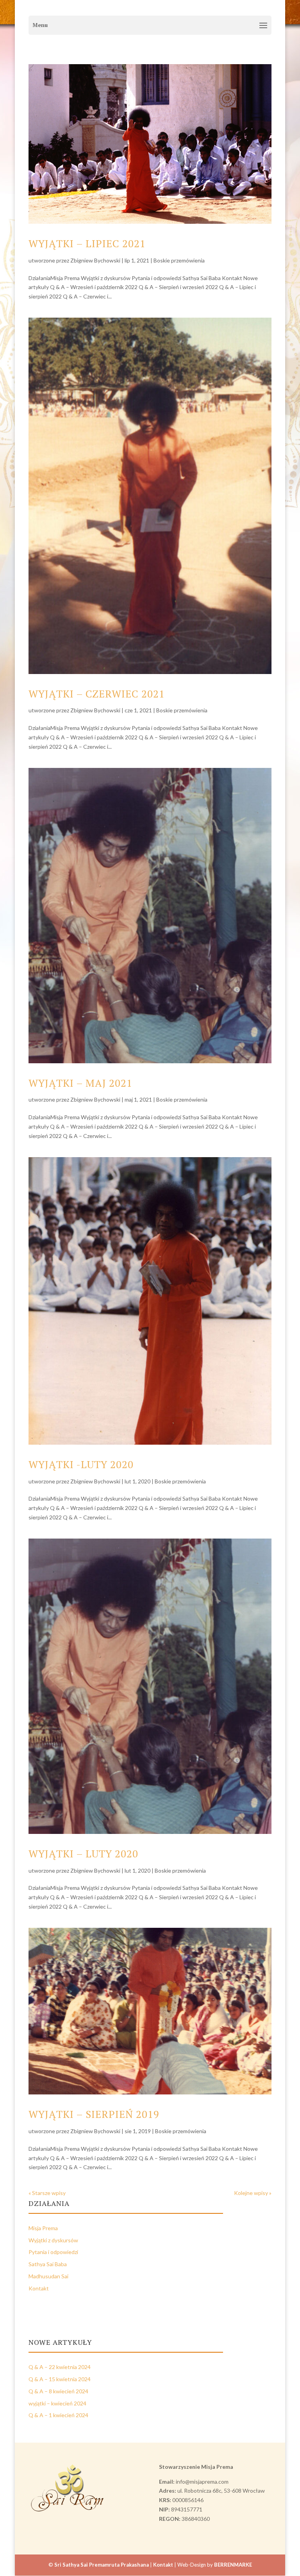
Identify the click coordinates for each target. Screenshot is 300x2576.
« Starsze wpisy (47, 2193)
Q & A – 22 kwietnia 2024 (60, 2367)
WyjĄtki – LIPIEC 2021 (87, 243)
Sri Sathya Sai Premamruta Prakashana (102, 2565)
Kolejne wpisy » (253, 2193)
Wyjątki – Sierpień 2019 (94, 2114)
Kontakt (39, 2288)
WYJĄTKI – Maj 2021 (80, 1083)
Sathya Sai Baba (48, 2264)
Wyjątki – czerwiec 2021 (97, 694)
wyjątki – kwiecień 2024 (57, 2403)
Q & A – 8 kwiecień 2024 (58, 2391)
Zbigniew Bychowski (95, 260)
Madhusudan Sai (48, 2276)
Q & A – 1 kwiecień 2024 (58, 2415)
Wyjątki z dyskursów (53, 2240)
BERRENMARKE (233, 2565)
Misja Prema (43, 2228)
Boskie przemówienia (179, 260)
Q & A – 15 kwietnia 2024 (60, 2379)
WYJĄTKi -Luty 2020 (81, 1464)
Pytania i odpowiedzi (53, 2252)
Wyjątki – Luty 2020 (83, 1853)
